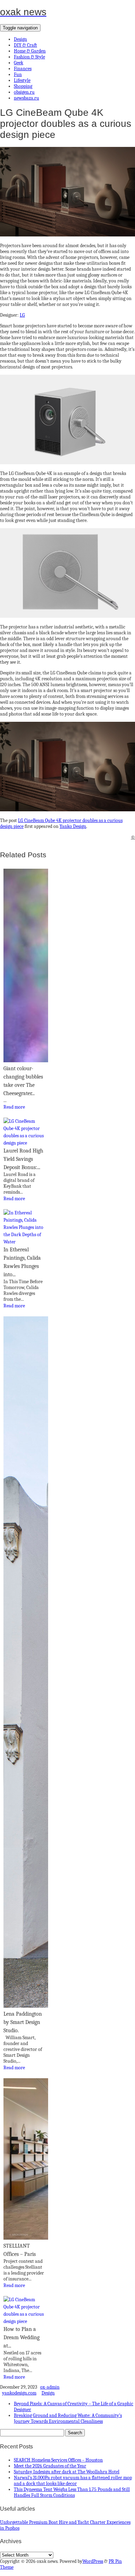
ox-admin (50, 2387)
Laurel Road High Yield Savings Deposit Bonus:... (23, 1159)
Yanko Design (73, 826)
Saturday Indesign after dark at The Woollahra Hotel (67, 2472)
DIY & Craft (25, 45)
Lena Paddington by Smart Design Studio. (23, 2022)
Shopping (23, 86)
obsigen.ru (24, 92)
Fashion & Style (29, 57)
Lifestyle (22, 80)
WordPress (93, 2561)
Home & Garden (30, 51)
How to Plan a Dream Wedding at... (21, 2337)
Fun (18, 74)
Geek (19, 63)
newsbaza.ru (26, 98)
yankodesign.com (19, 2393)
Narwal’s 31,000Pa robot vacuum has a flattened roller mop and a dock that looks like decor (73, 2481)
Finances (23, 69)
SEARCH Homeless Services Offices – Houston (58, 2460)
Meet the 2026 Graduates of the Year (50, 2466)
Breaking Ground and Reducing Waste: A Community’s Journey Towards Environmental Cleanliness (68, 2418)
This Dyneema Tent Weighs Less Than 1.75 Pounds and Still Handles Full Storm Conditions (72, 2492)
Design (20, 39)
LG (22, 315)
